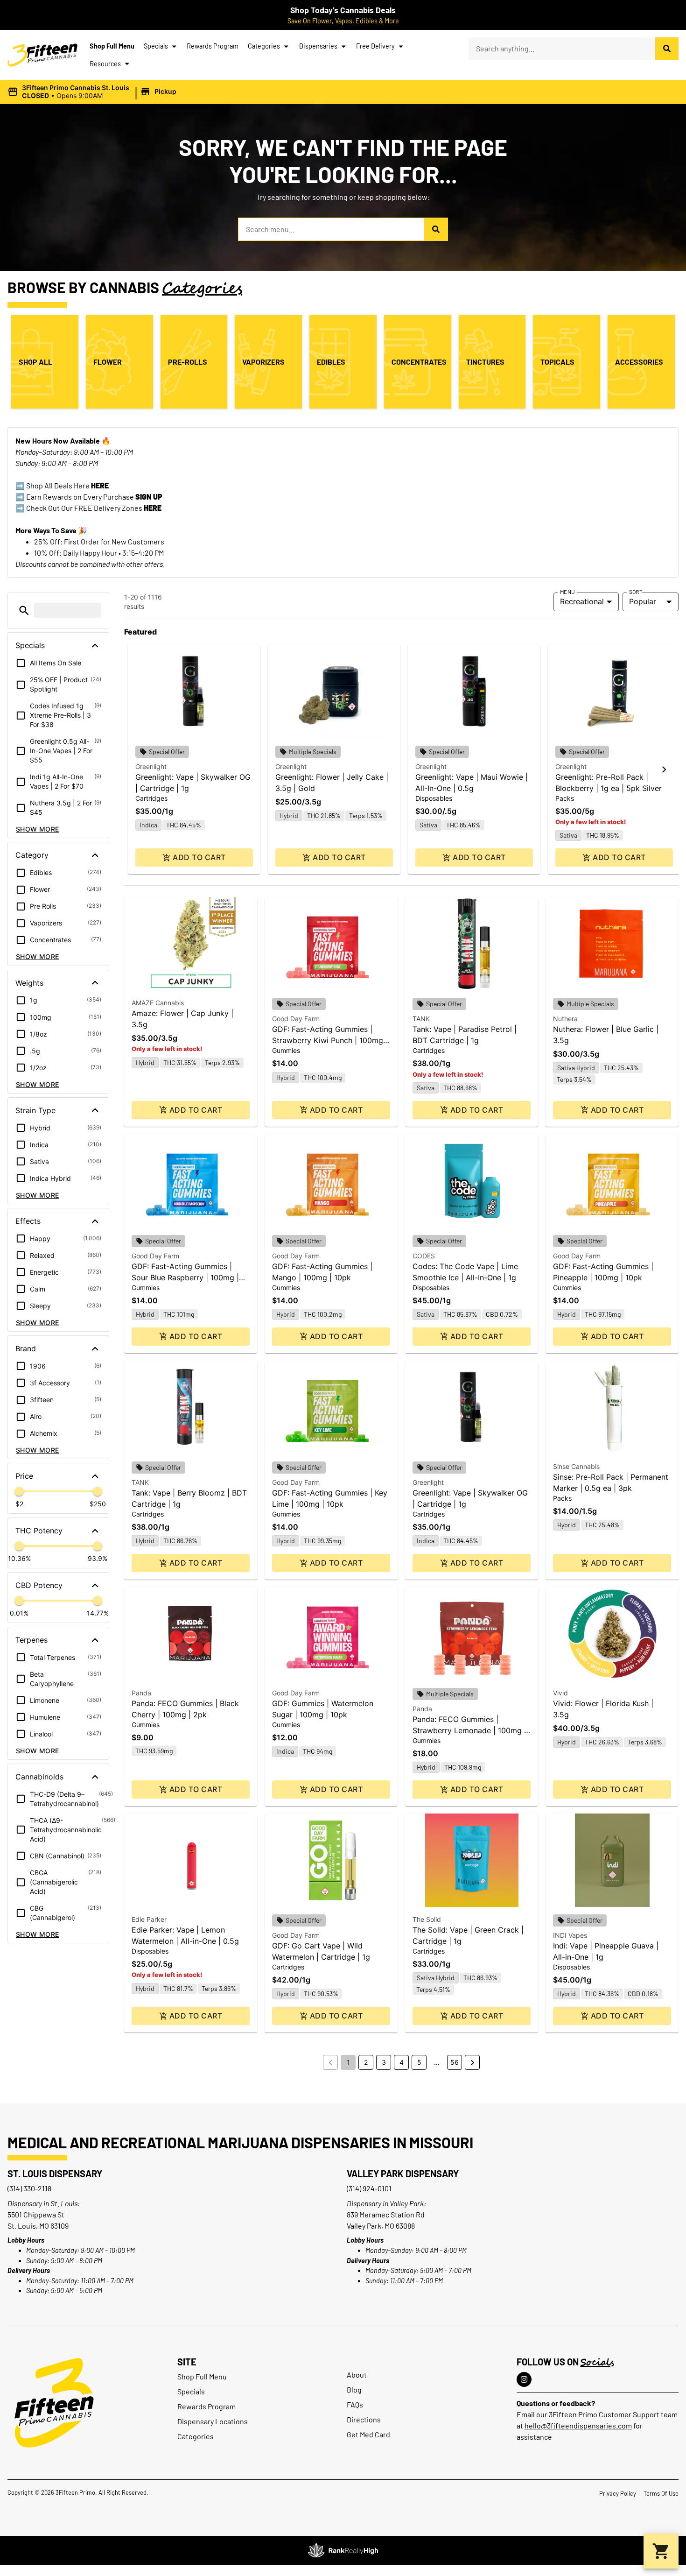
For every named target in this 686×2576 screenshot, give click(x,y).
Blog (354, 2389)
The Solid (427, 1919)
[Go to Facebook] (524, 2379)
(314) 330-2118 (29, 2188)
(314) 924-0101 (369, 2188)
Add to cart (199, 857)
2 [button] (366, 2062)
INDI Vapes (570, 1935)
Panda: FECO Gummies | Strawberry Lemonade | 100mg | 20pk (469, 1730)
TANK (421, 1019)
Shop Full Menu (112, 46)
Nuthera (565, 1019)
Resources (105, 64)
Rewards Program (213, 46)
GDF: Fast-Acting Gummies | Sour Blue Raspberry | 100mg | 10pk (185, 1277)
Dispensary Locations (213, 2421)
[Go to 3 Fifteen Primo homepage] (42, 55)
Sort (636, 592)
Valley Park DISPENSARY (403, 2174)
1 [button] (348, 2062)
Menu (567, 592)
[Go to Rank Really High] (343, 2550)
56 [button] (455, 2062)
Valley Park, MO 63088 (381, 2226)
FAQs (355, 2404)
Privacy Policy (618, 2493)
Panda (141, 1693)
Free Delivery (375, 46)
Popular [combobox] (643, 601)
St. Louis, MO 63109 (38, 2226)
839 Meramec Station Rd (386, 2214)
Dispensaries (318, 46)
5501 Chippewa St (36, 2214)
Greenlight (151, 766)
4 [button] (402, 2062)
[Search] (667, 49)
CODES (424, 1256)
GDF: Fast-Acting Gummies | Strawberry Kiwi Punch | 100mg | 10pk (330, 1040)
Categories (264, 46)
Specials (156, 46)
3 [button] (384, 2062)
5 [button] (419, 2062)
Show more (38, 829)
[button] (93, 92)
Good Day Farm (296, 1019)
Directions (364, 2419)
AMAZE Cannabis (158, 1003)
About (357, 2375)
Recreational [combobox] (582, 601)
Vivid (560, 1693)
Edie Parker (149, 1919)
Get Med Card (368, 2434)
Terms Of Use (661, 2493)
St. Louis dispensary (55, 2174)
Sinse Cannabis (576, 1466)
